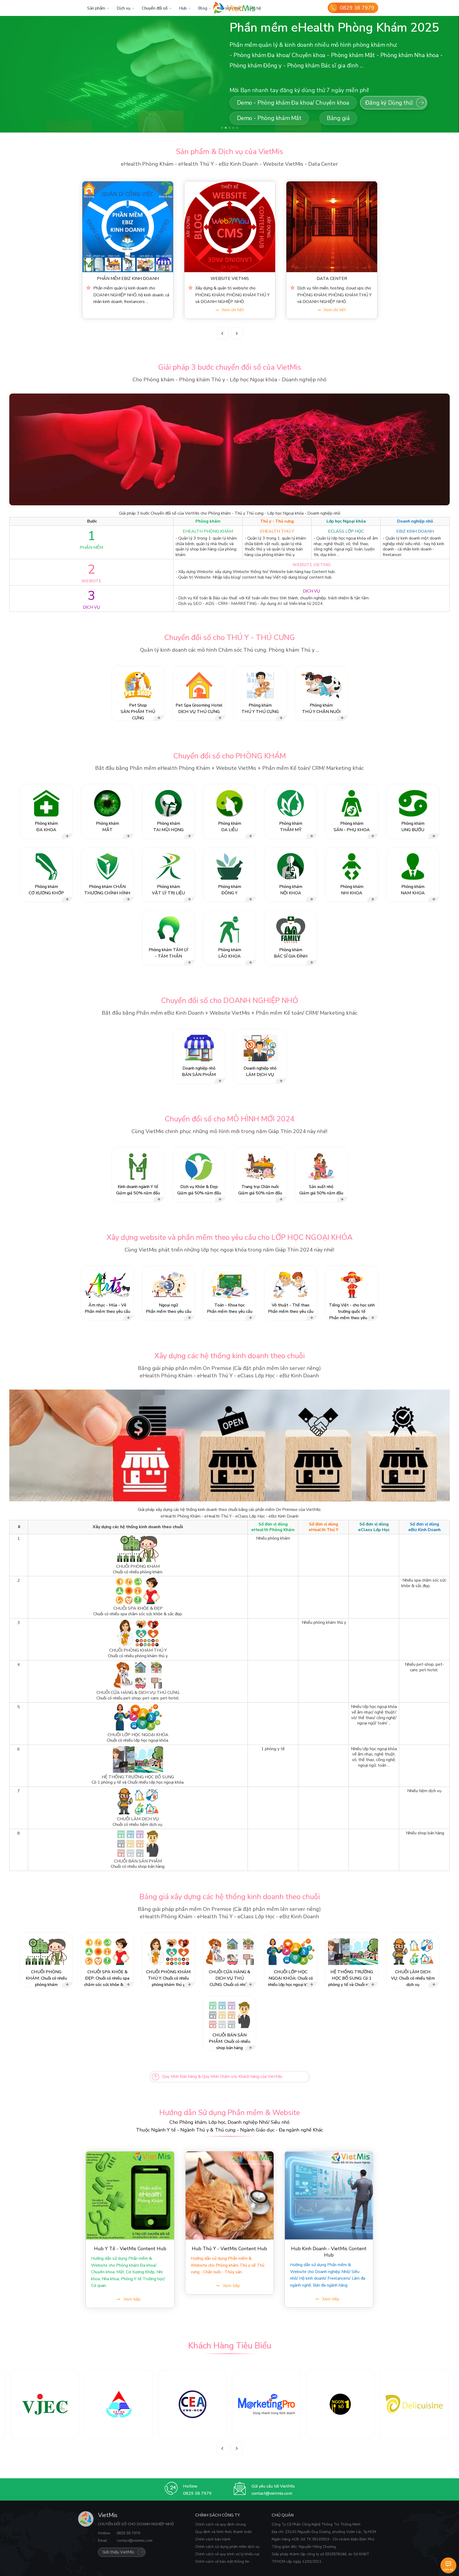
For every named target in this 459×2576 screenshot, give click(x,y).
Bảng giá (397, 24)
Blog (203, 8)
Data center (128, 279)
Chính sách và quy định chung (220, 2524)
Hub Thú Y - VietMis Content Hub (229, 2249)
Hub (183, 8)
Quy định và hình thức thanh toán (224, 2532)
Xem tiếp (132, 2299)
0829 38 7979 (357, 8)
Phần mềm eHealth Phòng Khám (230, 279)
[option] (128, 250)
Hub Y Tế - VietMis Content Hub (130, 2249)
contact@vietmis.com (272, 2493)
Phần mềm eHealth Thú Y (332, 279)
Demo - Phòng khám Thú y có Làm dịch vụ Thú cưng (302, 24)
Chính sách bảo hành (213, 2539)
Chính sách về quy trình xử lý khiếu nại (227, 2554)
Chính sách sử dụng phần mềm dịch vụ (227, 2547)
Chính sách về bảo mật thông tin (222, 2562)
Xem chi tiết (131, 310)
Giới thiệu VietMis (118, 2552)
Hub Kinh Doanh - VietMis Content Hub (329, 2252)
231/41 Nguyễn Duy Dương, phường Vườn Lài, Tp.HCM (331, 2532)
